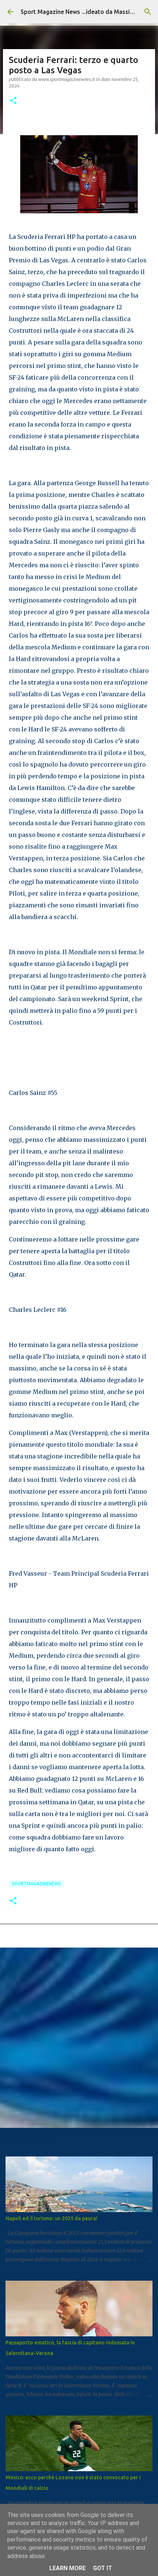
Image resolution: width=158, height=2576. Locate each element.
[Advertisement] (79, 2037)
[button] (13, 101)
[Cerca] (148, 12)
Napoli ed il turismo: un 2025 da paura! (51, 2218)
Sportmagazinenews (36, 1884)
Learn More (67, 2568)
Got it (103, 2568)
